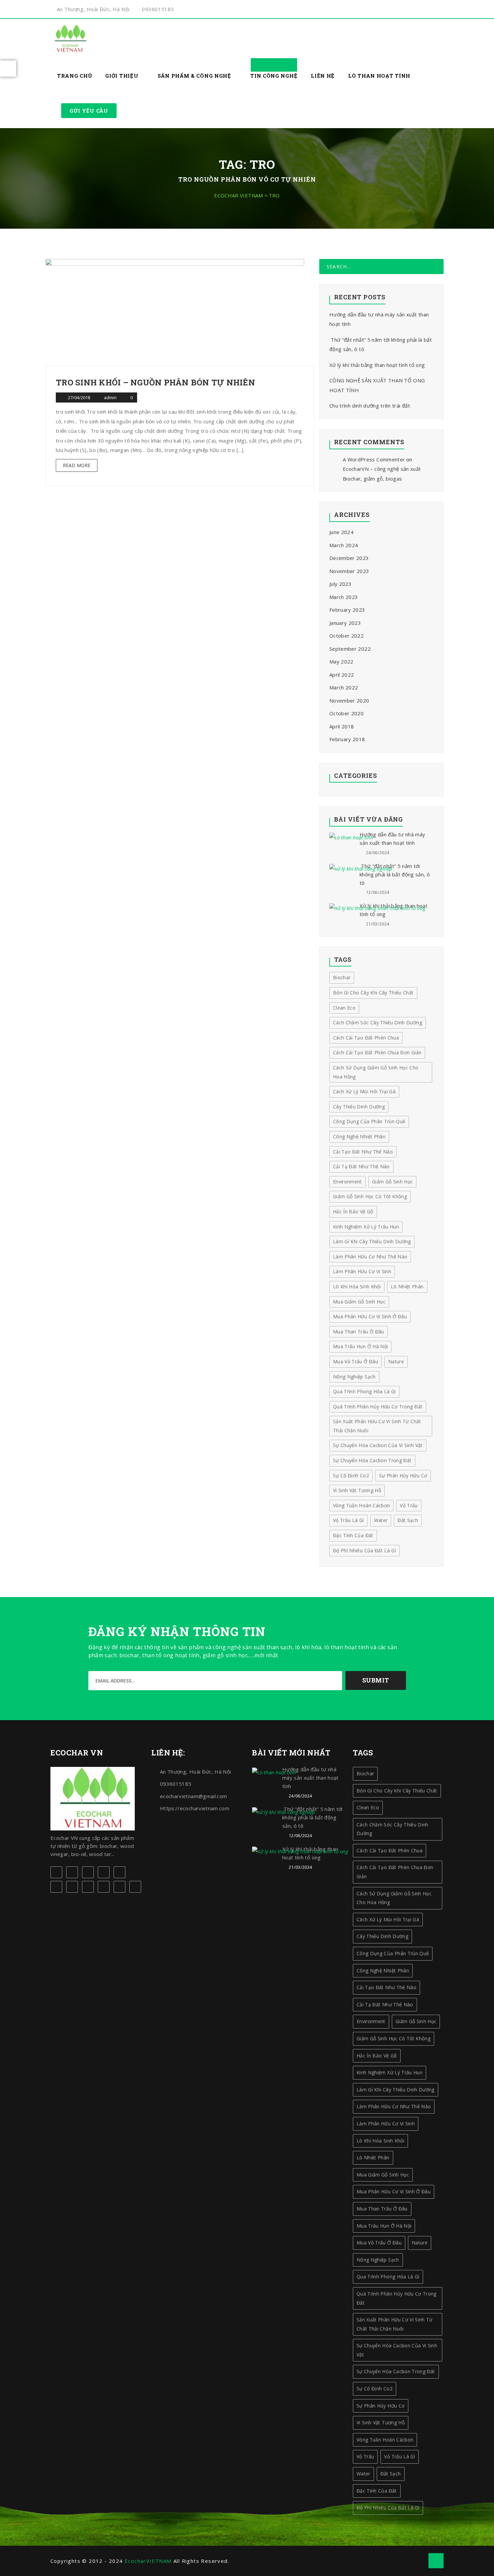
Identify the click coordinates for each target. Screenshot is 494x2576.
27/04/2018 (79, 397)
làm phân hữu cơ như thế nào (394, 2106)
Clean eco (368, 1807)
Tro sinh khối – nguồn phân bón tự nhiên (155, 382)
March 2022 (344, 687)
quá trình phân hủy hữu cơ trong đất (397, 2298)
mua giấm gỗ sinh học (383, 2175)
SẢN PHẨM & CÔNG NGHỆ (195, 76)
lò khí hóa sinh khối (380, 2141)
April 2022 (342, 675)
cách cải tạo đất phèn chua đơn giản (395, 1872)
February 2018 (347, 739)
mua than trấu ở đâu (382, 2209)
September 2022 (350, 649)
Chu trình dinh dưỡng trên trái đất (370, 406)
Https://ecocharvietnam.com (195, 1808)
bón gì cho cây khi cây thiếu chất (397, 1791)
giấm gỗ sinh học (416, 2021)
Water (381, 1520)
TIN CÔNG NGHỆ (274, 76)
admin (111, 397)
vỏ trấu (409, 1505)
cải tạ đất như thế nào (385, 2004)
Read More (77, 465)
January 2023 (345, 623)
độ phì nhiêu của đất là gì (364, 1550)
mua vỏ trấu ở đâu (379, 2243)
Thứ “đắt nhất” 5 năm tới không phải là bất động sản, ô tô (395, 874)
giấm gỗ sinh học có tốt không (394, 2038)
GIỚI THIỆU (122, 76)
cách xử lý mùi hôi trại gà (388, 1919)
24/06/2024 (378, 853)
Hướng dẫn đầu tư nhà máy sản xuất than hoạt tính (311, 1778)
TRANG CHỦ (74, 76)
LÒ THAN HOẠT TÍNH (379, 76)
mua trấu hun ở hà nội (384, 2226)
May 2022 (341, 661)
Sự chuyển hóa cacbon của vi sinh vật (378, 1445)
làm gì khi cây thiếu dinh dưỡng (396, 2090)
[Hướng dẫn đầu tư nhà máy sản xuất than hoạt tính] (351, 837)
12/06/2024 (378, 892)
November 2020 (349, 700)
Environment (371, 2021)
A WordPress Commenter (374, 459)
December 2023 (349, 558)
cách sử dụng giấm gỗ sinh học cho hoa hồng (394, 1898)
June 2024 (341, 532)
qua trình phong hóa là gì (388, 2277)
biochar (365, 1773)
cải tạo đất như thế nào (386, 1987)
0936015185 (158, 9)
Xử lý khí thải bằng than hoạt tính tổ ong (377, 365)
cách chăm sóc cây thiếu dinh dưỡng (393, 1829)
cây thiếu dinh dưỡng (382, 1936)
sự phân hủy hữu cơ (403, 1475)
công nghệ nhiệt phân (383, 1971)
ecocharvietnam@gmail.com (193, 1796)
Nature (420, 2243)
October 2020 (346, 713)
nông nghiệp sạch (378, 2260)
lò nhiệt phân (373, 2157)
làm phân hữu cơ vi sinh (386, 2124)
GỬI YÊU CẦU (89, 111)
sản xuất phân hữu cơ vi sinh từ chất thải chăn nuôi (377, 1426)
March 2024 (344, 545)
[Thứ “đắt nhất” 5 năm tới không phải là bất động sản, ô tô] (361, 869)
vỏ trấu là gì (348, 1520)
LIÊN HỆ (323, 76)
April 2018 (342, 726)
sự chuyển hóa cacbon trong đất (372, 1460)
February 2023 (347, 610)
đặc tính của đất (353, 1535)
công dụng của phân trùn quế (393, 1953)
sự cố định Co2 (351, 1475)
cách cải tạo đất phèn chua (389, 1850)
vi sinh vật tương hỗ (357, 1490)
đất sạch (408, 1520)
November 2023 (349, 571)
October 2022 (346, 636)
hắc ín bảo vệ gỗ (377, 2056)
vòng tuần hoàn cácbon (361, 1505)
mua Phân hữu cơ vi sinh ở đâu (394, 2191)
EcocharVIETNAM (148, 2561)
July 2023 (340, 584)
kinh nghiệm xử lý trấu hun (389, 2072)
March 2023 (344, 597)
